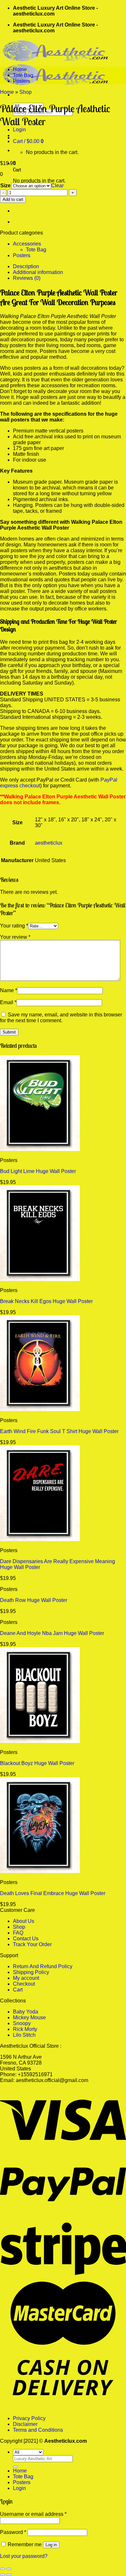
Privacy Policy (29, 2418)
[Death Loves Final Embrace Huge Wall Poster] (40, 1871)
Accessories (27, 244)
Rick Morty (25, 2029)
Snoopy (22, 2023)
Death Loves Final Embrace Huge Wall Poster (53, 1893)
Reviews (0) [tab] (27, 278)
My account (26, 1978)
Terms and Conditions (38, 2430)
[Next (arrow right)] (9, 2575)
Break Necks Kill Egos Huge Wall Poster (46, 1301)
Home (20, 69)
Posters (22, 81)
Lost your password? (24, 2556)
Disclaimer (25, 2424)
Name (9, 990)
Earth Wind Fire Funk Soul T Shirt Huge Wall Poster (59, 1431)
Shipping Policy (31, 1972)
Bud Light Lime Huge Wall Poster (38, 1171)
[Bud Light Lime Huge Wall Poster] (40, 1149)
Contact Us (26, 1939)
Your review (15, 937)
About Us (24, 1921)
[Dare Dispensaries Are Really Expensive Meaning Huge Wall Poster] (40, 1539)
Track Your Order (32, 1944)
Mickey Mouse (29, 2017)
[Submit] (16, 2467)
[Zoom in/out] (9, 2569)
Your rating (14, 926)
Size (5, 186)
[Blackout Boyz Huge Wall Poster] (40, 1741)
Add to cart (13, 199)
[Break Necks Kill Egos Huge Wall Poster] (40, 1279)
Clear (57, 186)
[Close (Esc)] (3, 2569)
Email (8, 1002)
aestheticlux (49, 843)
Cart (18, 1990)
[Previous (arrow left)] (3, 2575)
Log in (51, 2545)
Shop (26, 92)
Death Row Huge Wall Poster (34, 1600)
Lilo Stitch (24, 2035)
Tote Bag (23, 75)
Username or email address (33, 2514)
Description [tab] (26, 266)
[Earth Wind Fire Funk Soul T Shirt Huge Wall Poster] (40, 1409)
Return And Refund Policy (43, 1966)
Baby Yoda (26, 2012)
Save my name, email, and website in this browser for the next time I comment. (61, 1018)
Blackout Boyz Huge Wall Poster (37, 1763)
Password (13, 2532)
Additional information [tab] (38, 272)
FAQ (18, 1933)
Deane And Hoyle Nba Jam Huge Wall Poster (52, 1633)
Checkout (24, 1984)
